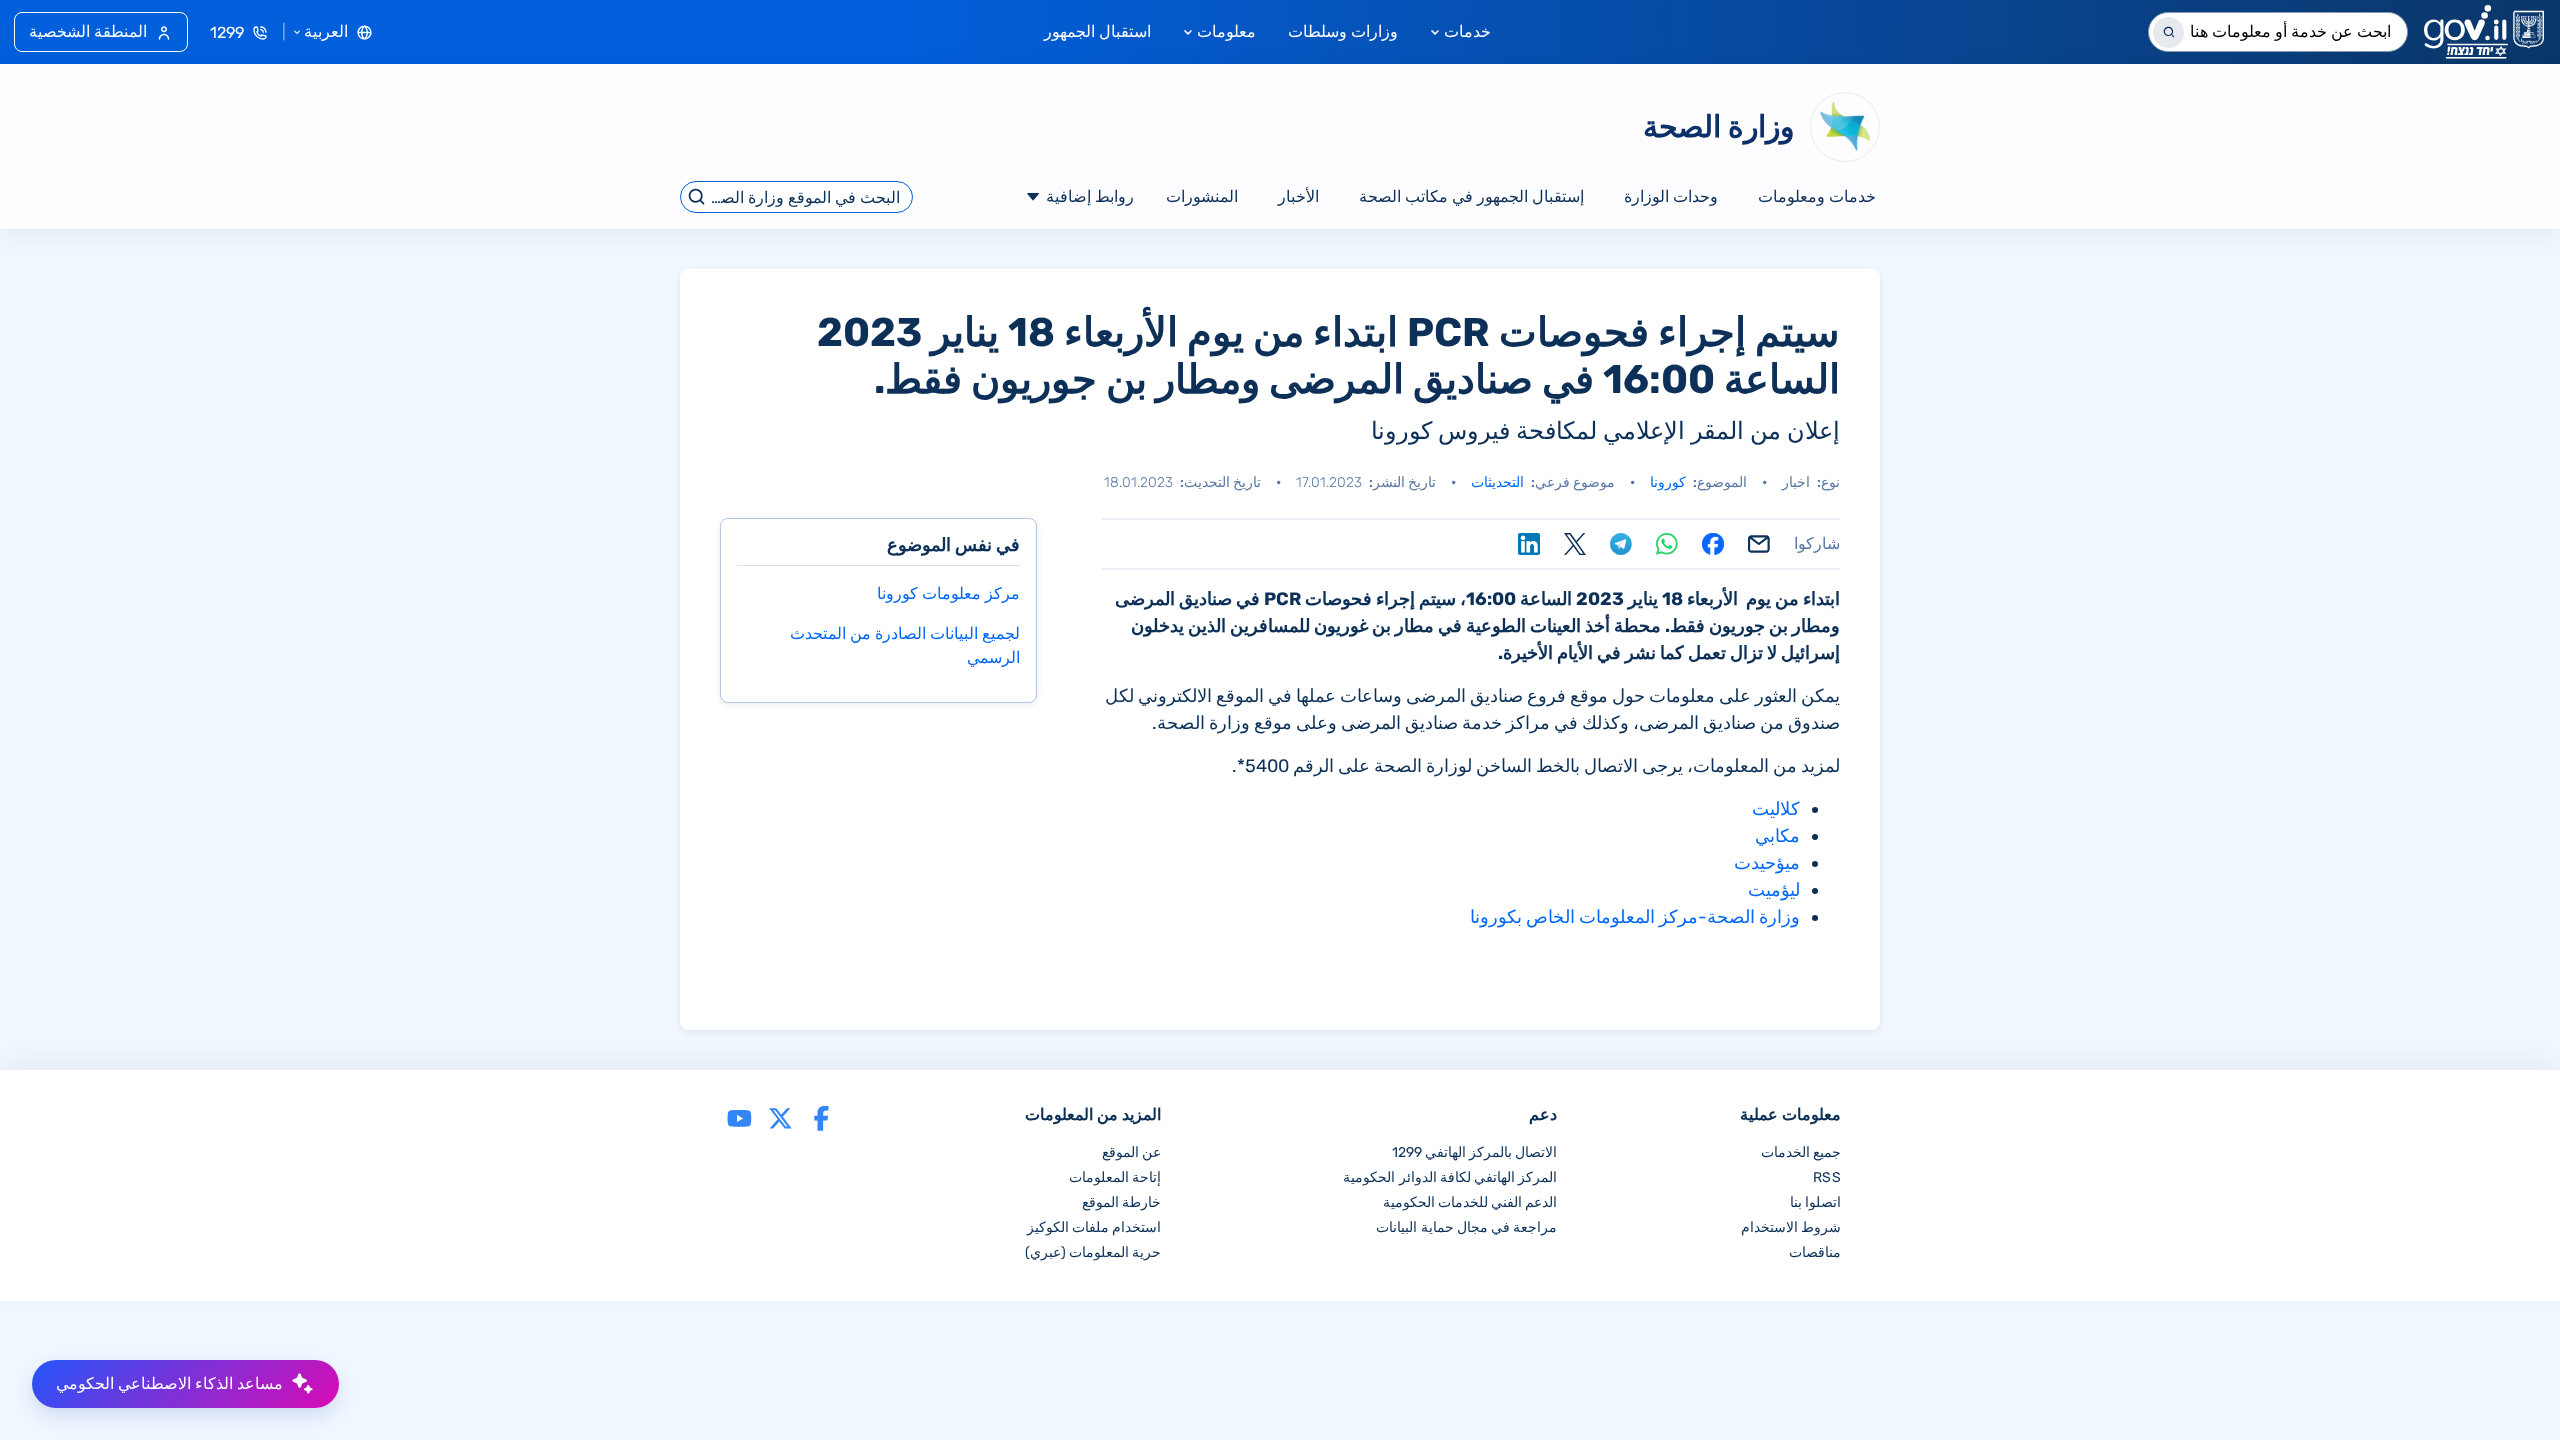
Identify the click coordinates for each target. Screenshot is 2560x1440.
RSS (1827, 1177)
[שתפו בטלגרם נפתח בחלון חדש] (1621, 544)
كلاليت (1776, 809)
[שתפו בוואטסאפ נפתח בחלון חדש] (1667, 544)
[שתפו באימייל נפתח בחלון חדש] (1759, 544)
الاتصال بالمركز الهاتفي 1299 (1475, 1152)
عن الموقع (1131, 1152)
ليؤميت (1774, 890)
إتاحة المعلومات (1115, 1177)
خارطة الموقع (1121, 1202)
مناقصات (1815, 1252)
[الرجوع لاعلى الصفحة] (2503, 1383)
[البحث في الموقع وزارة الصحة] (697, 197)
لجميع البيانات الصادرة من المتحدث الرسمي (905, 645)
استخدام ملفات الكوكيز (1094, 1227)
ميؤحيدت (1767, 863)
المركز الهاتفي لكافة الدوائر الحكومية (1450, 1177)
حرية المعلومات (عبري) (1093, 1252)
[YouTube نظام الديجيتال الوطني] (739, 1116)
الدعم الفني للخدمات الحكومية (1470, 1202)
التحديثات (1497, 482)
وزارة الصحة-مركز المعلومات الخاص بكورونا (1635, 917)
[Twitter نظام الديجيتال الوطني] (780, 1116)
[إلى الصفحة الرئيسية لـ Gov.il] (2484, 32)
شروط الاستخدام (1791, 1227)
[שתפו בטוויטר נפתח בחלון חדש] (1575, 544)
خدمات (1467, 31)
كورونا (1668, 482)
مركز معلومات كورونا (948, 593)
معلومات (1226, 31)
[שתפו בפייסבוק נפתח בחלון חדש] (1713, 544)
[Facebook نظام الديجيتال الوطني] (821, 1116)
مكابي (1777, 836)
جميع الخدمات (1801, 1152)
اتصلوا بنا (1815, 1202)
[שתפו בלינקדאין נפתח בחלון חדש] (1529, 544)
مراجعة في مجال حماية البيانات (1466, 1227)
